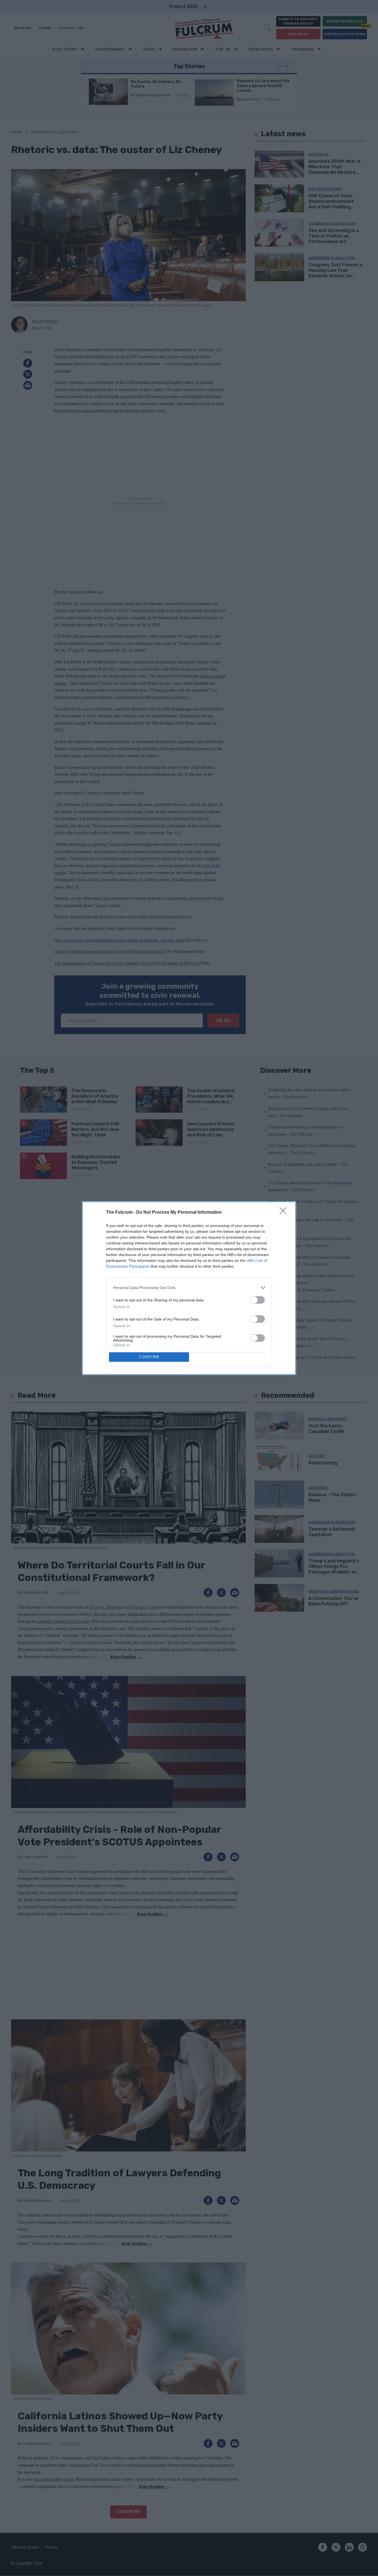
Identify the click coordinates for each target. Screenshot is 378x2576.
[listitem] (189, 1288)
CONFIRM (149, 1357)
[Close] (285, 1213)
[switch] (258, 1300)
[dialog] (189, 1288)
